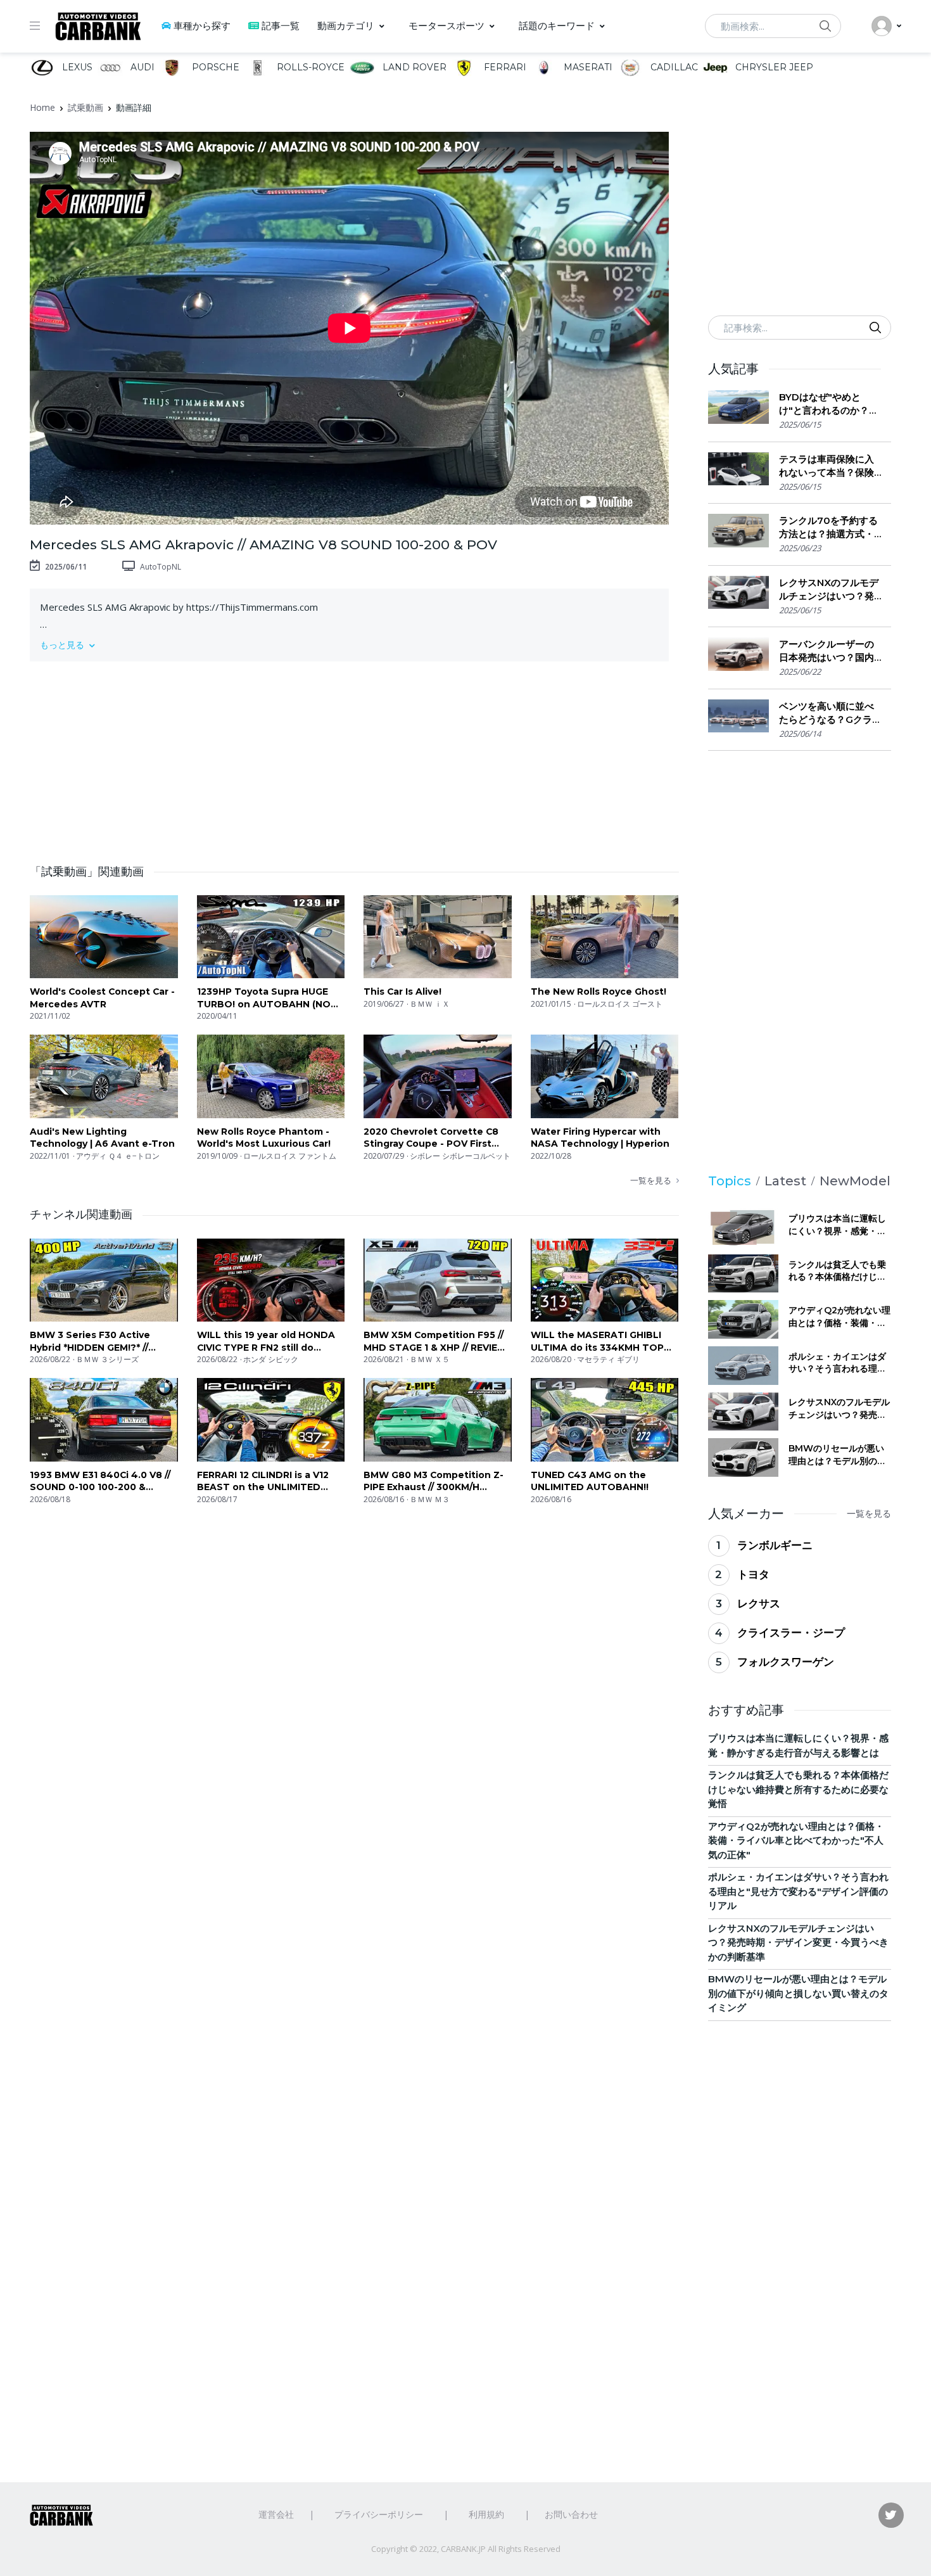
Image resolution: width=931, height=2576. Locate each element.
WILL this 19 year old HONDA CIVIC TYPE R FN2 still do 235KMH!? (266, 1342)
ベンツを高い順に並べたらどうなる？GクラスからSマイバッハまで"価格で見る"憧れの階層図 (826, 713)
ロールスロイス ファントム (290, 1156)
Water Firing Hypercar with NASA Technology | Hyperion (600, 1138)
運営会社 (276, 2514)
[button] (349, 645)
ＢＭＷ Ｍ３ (430, 1499)
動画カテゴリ (346, 26)
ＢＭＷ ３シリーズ (107, 1359)
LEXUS (76, 67)
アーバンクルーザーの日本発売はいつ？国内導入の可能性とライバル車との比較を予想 (826, 651)
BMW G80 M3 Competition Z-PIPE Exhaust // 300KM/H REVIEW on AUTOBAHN (434, 1482)
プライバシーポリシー (379, 2514)
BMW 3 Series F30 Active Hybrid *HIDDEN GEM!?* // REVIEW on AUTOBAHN (90, 1342)
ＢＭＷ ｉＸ (430, 1004)
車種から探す (202, 26)
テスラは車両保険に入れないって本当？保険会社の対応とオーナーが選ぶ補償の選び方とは (826, 466)
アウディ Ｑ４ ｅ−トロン (118, 1156)
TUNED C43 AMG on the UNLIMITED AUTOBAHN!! (590, 1481)
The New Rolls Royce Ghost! (598, 992)
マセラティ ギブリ (608, 1359)
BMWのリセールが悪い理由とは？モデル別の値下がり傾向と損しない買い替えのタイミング (837, 1455)
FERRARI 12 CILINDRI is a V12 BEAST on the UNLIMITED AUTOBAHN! (263, 1482)
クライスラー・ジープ (791, 1633)
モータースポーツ (446, 26)
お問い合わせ (571, 2514)
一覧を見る (651, 1180)
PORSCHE (214, 67)
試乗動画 (85, 107)
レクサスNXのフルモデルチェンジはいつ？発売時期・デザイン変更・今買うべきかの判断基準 (829, 590)
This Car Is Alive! (402, 992)
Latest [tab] (785, 1181)
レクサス (759, 1604)
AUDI (141, 67)
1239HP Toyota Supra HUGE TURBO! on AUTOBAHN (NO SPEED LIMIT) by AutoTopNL (264, 998)
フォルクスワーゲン (786, 1662)
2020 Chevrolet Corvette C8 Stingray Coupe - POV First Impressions (431, 1138)
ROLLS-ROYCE (309, 67)
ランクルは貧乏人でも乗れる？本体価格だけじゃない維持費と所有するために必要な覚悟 (837, 1271)
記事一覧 (281, 26)
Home (42, 107)
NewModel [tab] (855, 1181)
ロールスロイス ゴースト (620, 1004)
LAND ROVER (413, 67)
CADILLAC (673, 67)
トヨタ (753, 1574)
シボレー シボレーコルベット (460, 1156)
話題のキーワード (557, 26)
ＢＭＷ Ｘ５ (430, 1359)
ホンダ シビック (271, 1359)
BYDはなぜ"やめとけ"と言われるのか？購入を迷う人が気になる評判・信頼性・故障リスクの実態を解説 (829, 404)
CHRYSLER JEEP (773, 67)
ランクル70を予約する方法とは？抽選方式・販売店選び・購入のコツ (828, 527)
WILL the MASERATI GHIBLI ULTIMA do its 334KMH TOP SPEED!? (597, 1342)
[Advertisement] (354, 755)
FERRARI (504, 67)
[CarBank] (98, 26)
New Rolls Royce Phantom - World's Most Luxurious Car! (264, 1138)
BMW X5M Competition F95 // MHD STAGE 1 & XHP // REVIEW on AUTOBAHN (435, 1342)
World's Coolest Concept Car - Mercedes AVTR (102, 998)
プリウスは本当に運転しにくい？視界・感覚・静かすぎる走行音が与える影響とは (837, 1225)
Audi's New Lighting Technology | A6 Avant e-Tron (102, 1138)
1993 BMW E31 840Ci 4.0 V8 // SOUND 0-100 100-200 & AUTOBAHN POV (100, 1482)
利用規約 (486, 2514)
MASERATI (587, 67)
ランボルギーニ (775, 1545)
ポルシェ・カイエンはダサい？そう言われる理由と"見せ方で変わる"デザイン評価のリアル (837, 1363)
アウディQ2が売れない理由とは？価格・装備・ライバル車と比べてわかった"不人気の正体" (839, 1317)
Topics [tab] (730, 1181)
